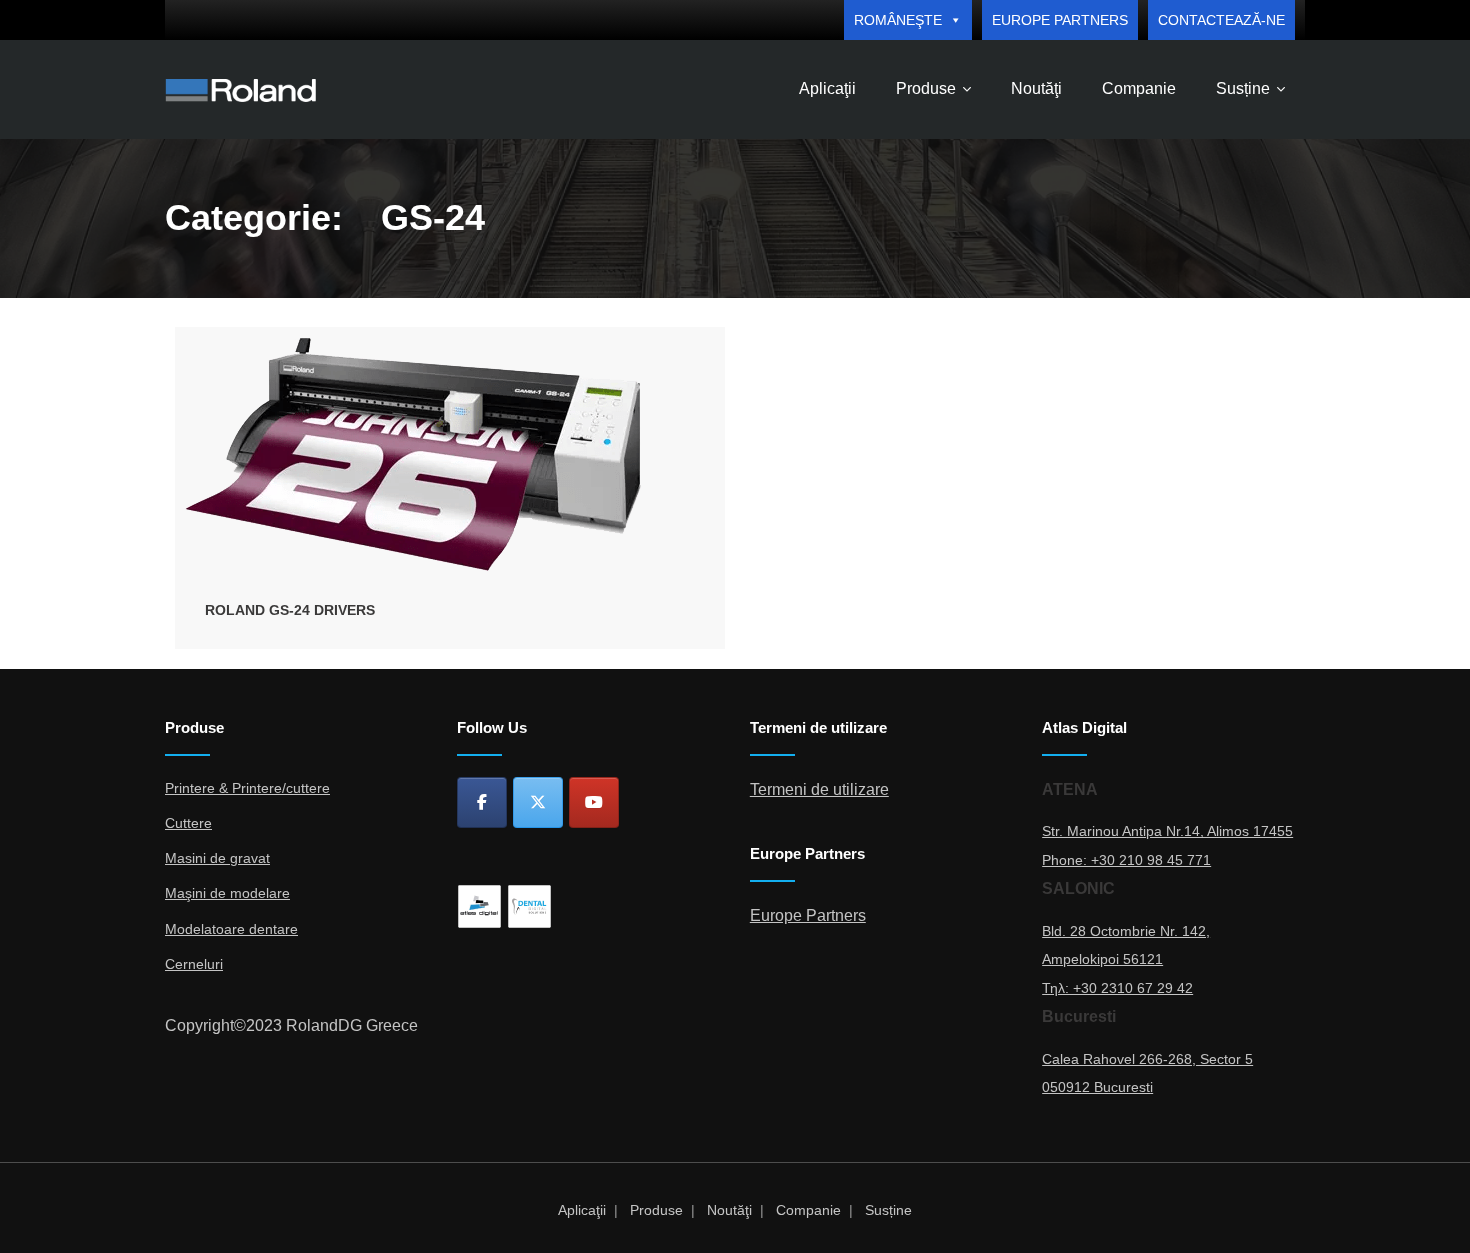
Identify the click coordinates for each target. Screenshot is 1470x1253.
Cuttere (188, 823)
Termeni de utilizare (819, 789)
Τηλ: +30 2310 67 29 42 (1117, 988)
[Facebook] (482, 802)
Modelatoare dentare (231, 929)
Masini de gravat (217, 858)
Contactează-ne (1221, 20)
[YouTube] (594, 802)
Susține (888, 1210)
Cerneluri (194, 964)
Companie (808, 1210)
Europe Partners (1060, 20)
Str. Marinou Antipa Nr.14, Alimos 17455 (1167, 831)
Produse (656, 1210)
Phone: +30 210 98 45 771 (1126, 860)
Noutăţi (729, 1210)
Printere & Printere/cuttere (247, 788)
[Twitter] (538, 802)
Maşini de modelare (227, 893)
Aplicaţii (582, 1210)
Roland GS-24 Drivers (290, 610)
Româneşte (898, 20)
